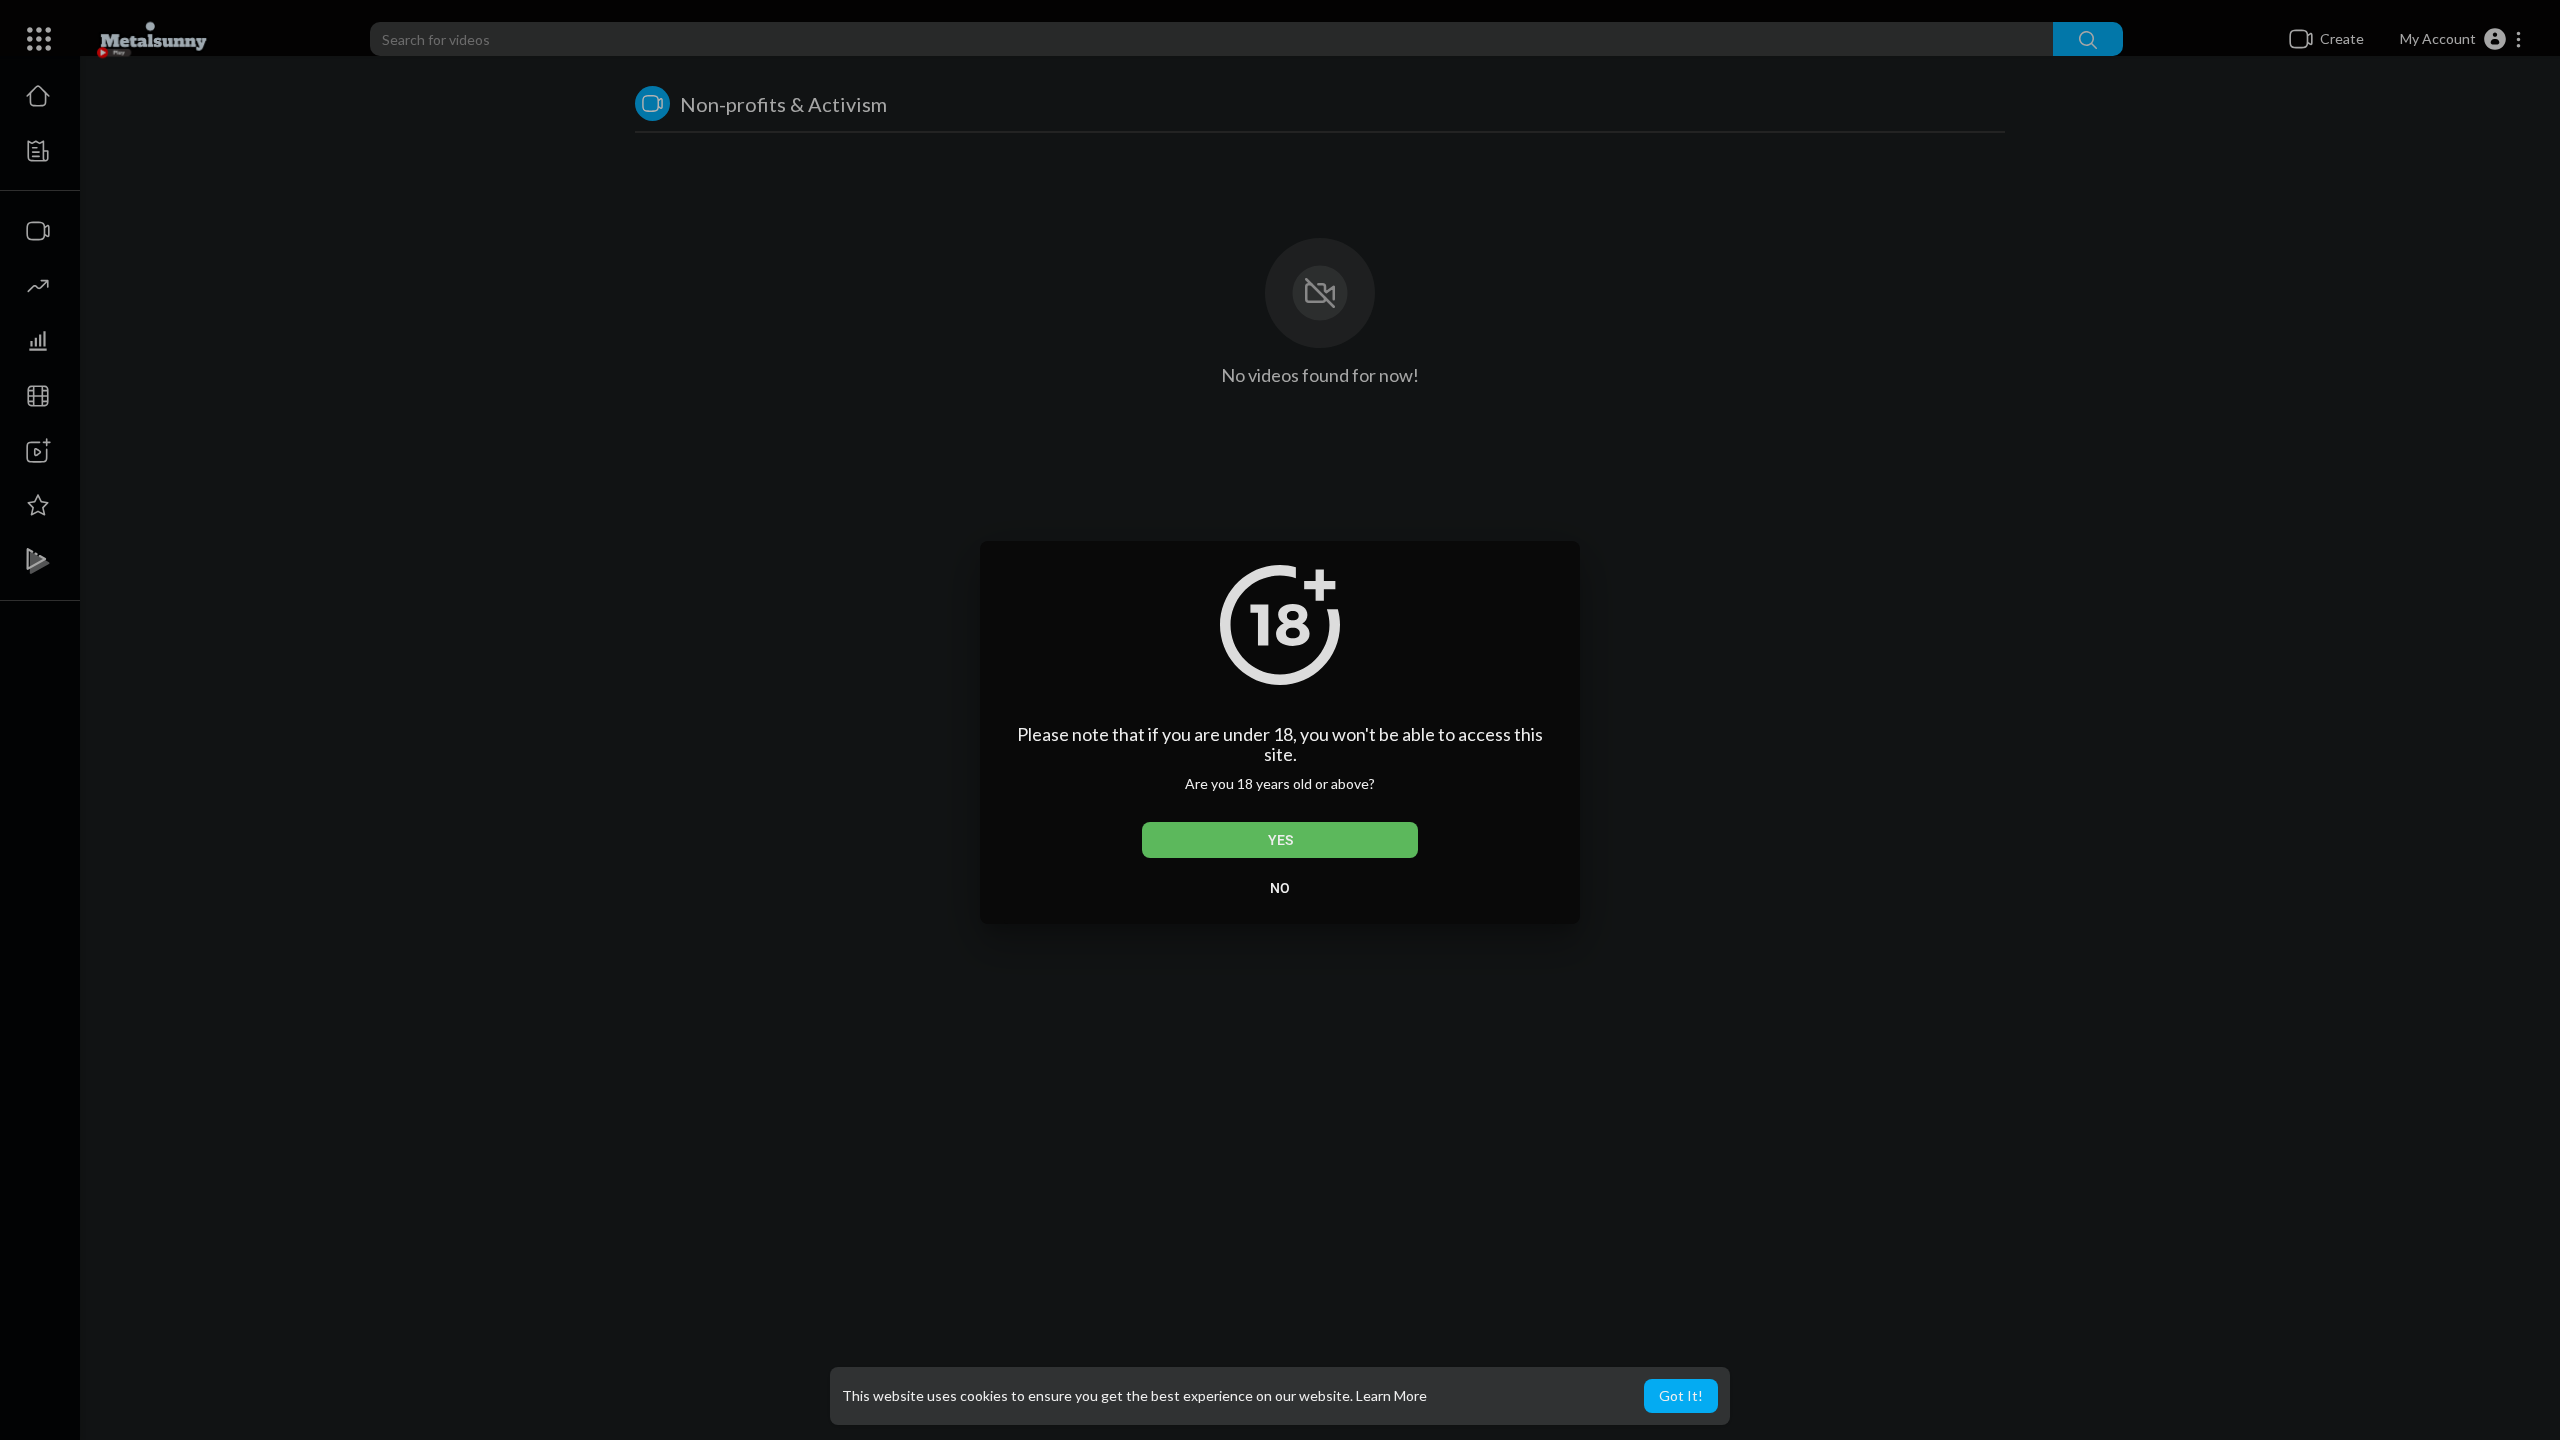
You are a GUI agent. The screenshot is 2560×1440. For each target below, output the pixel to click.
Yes (1280, 840)
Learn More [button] (1391, 1395)
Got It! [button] (1681, 1395)
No (1280, 888)
